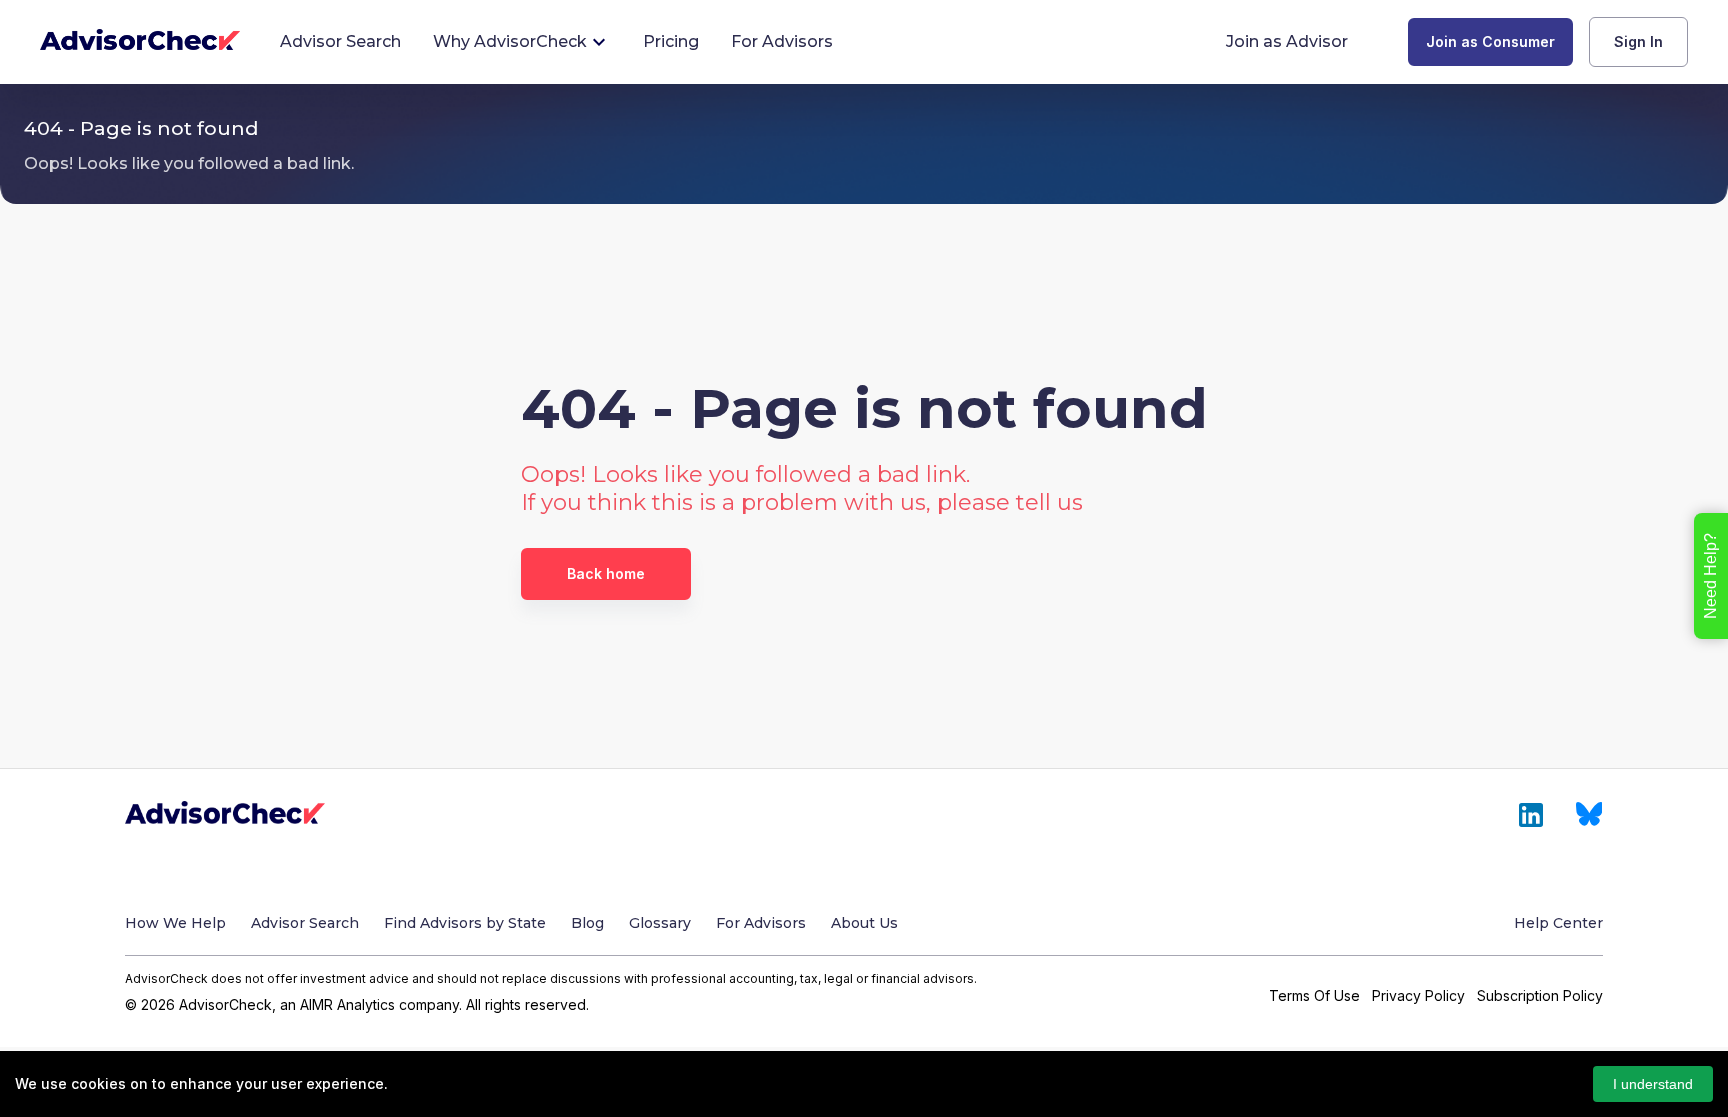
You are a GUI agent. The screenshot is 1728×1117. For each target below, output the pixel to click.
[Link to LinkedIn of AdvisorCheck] (1531, 815)
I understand (1653, 1084)
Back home (606, 573)
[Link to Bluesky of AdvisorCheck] (1589, 815)
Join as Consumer (1490, 41)
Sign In (1638, 41)
